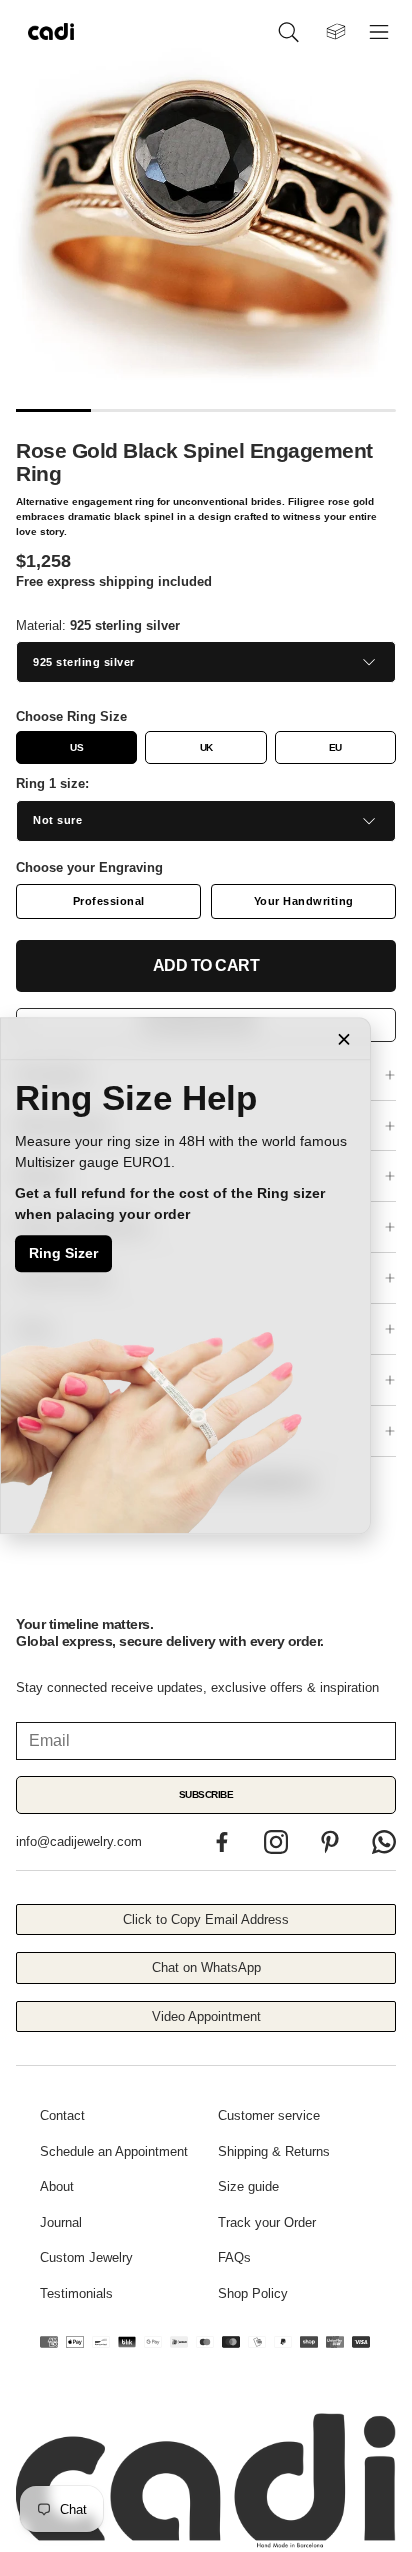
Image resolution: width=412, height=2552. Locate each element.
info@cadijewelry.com (79, 1841)
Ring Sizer (63, 1253)
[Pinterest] (330, 1842)
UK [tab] (206, 747)
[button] (292, 31)
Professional (109, 901)
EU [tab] (335, 747)
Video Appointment (206, 2016)
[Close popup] (344, 1039)
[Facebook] (222, 1842)
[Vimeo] (384, 1842)
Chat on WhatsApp (206, 1967)
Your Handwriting (304, 901)
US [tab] (76, 747)
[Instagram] (276, 1842)
